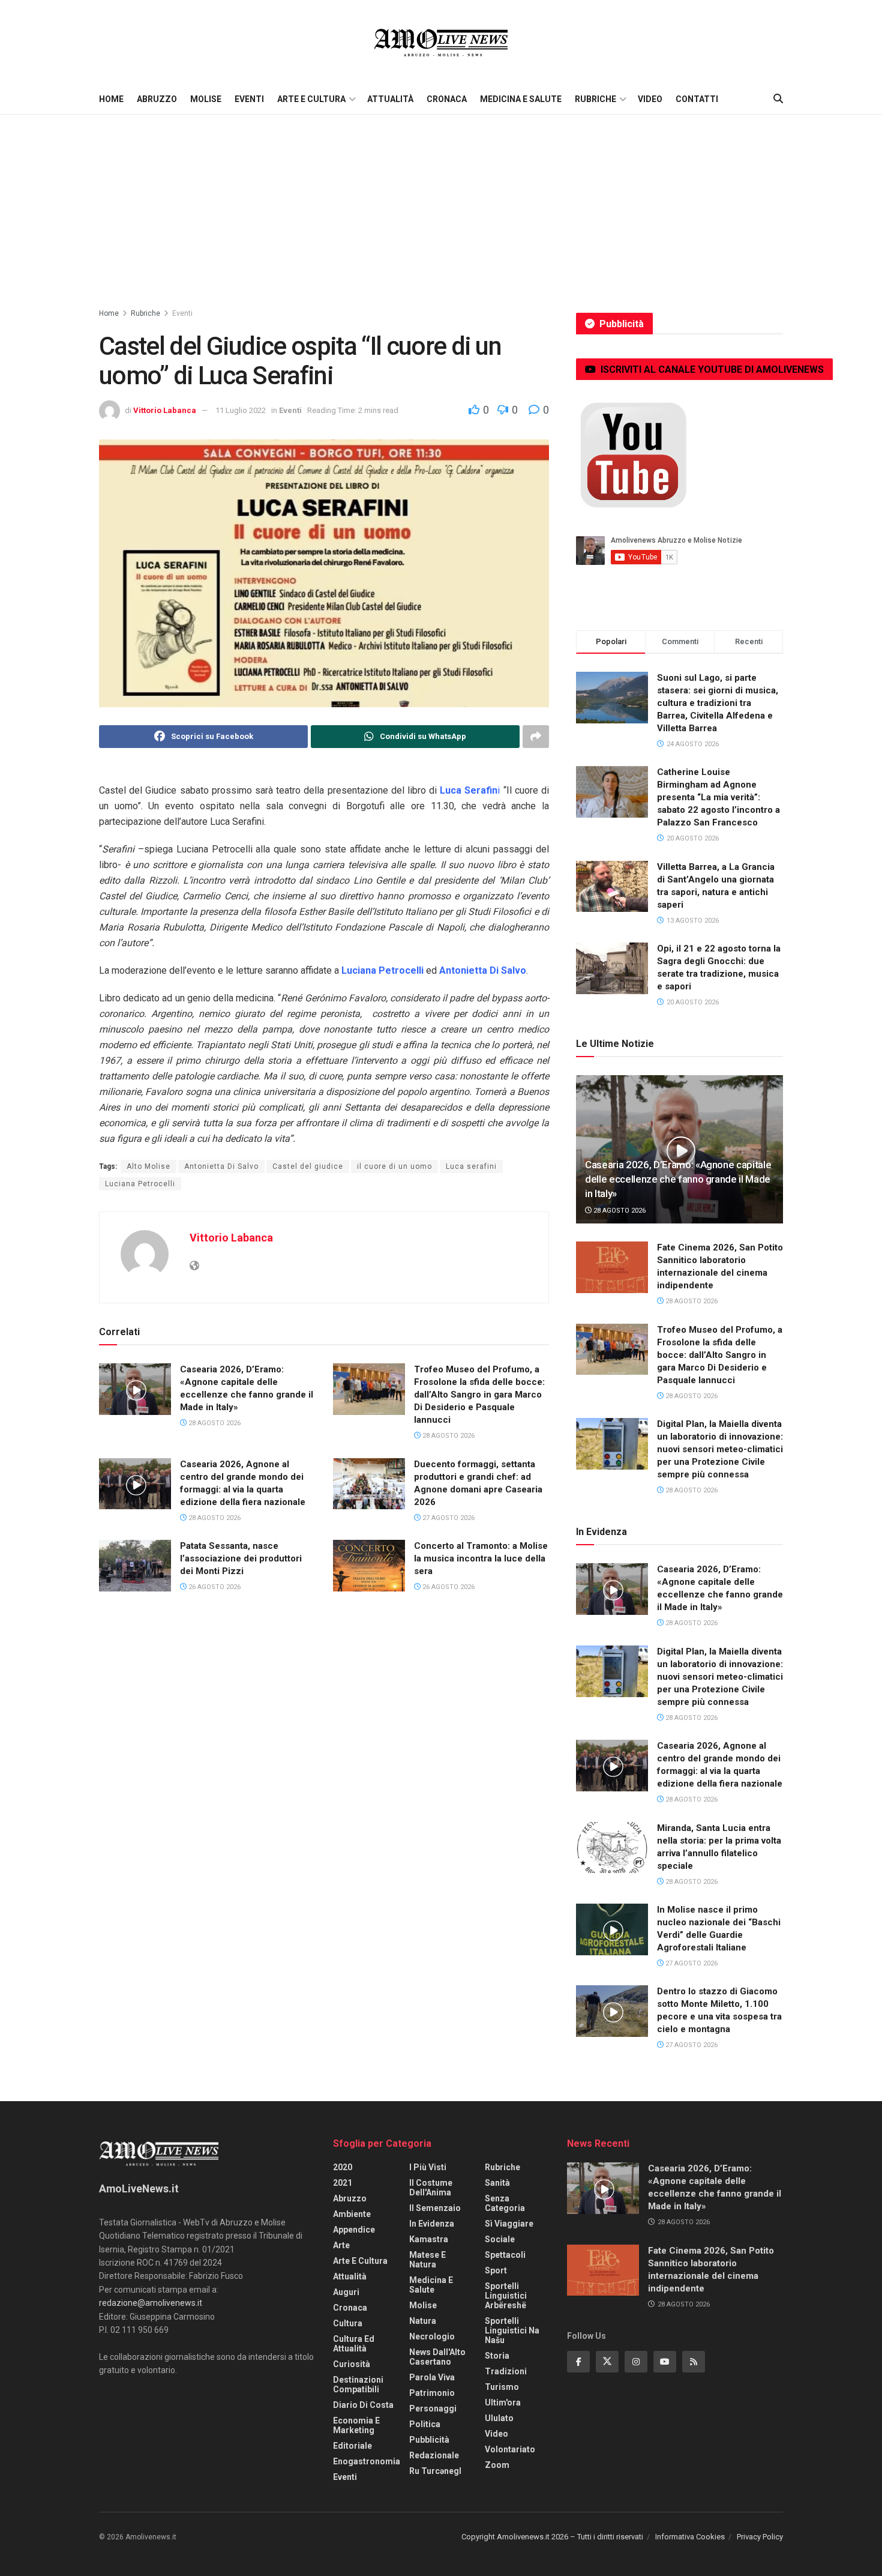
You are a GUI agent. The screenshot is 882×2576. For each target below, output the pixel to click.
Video (650, 99)
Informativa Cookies (690, 2537)
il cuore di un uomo (394, 1166)
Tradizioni (506, 2371)
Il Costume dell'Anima (431, 2188)
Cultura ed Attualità (354, 2344)
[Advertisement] (441, 205)
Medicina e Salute (521, 99)
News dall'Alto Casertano (437, 2357)
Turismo (502, 2387)
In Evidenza (432, 2224)
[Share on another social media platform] (536, 737)
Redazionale (434, 2455)
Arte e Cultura (311, 99)
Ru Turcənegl (435, 2471)
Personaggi (433, 2409)
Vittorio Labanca (165, 410)
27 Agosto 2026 (448, 1518)
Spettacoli (505, 2255)
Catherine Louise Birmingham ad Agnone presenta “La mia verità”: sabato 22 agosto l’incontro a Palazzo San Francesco (718, 797)
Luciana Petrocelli (140, 1184)
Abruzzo (157, 99)
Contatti (697, 99)
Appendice (354, 2230)
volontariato (510, 2449)
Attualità (390, 99)
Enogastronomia (367, 2461)
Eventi (249, 99)
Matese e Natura (427, 2260)
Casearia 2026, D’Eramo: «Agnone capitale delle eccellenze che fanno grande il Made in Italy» (678, 1179)
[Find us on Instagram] (636, 2362)
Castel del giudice (308, 1166)
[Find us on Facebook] (578, 2362)
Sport (496, 2270)
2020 (343, 2167)
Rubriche (595, 99)
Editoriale (352, 2446)
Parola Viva (432, 2377)
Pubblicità (429, 2440)
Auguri (346, 2292)
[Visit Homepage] (441, 42)
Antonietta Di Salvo (221, 1166)
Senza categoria (505, 2203)
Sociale (500, 2239)
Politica (425, 2424)
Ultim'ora (503, 2403)
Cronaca (447, 99)
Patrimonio (432, 2393)
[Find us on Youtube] (665, 2362)
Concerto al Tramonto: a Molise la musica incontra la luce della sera (481, 1558)
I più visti (428, 2167)
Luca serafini (471, 1166)
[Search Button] (778, 99)
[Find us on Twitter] (607, 2362)
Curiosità (352, 2364)
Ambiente (352, 2214)
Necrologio (432, 2336)
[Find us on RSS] (694, 2362)
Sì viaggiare (509, 2224)
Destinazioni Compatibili (358, 2384)
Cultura (348, 2323)
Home (111, 99)
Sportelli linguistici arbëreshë (506, 2296)
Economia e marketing (356, 2425)
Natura (423, 2321)
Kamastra (429, 2239)
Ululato (499, 2418)
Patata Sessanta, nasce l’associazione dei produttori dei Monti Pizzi (241, 1558)
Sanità (497, 2183)
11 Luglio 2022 (241, 410)
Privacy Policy (760, 2537)
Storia (497, 2356)
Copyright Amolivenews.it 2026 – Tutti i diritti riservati (552, 2537)
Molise (206, 99)
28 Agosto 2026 (214, 1423)
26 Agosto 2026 (214, 1587)
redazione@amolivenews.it (151, 2303)
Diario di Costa (363, 2405)
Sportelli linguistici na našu (512, 2330)
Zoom (497, 2465)
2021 (343, 2183)
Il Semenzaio (435, 2208)
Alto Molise (148, 1166)
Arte (341, 2245)
